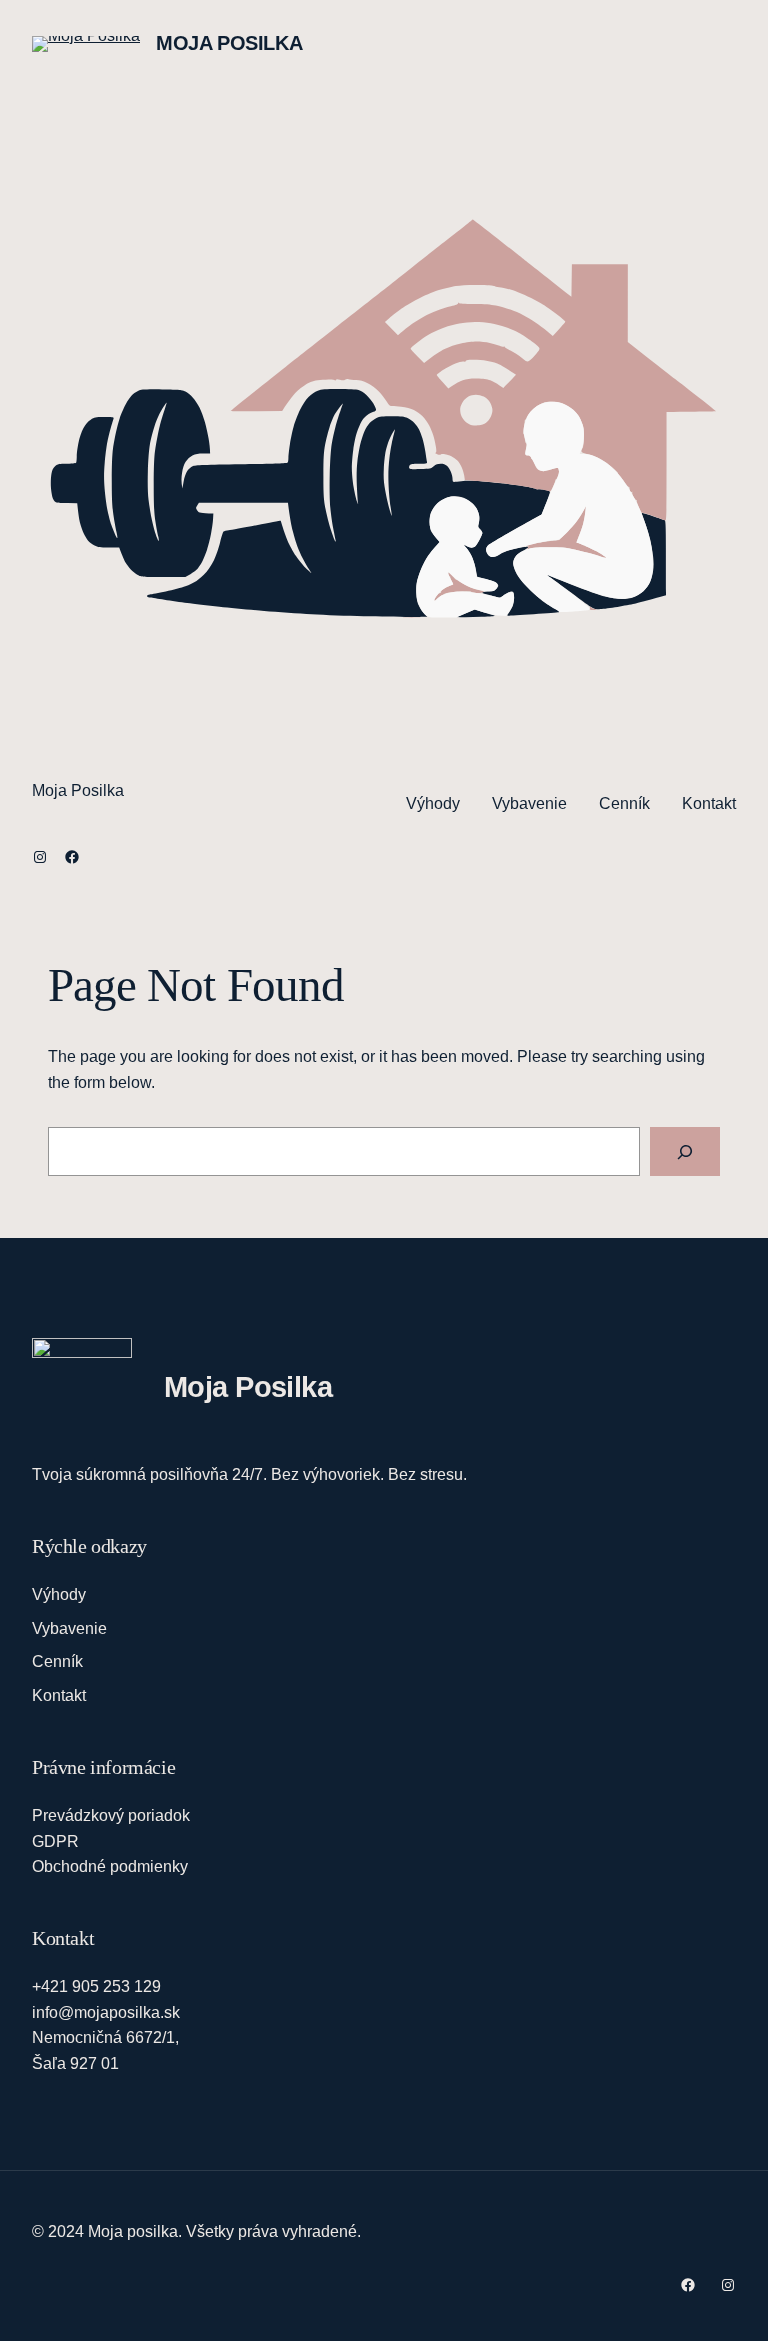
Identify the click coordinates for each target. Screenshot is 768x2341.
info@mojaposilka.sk (106, 2012)
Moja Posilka (229, 43)
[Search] (685, 1151)
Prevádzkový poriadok (111, 1815)
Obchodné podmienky (110, 1866)
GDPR (55, 1841)
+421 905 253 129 (96, 1986)
